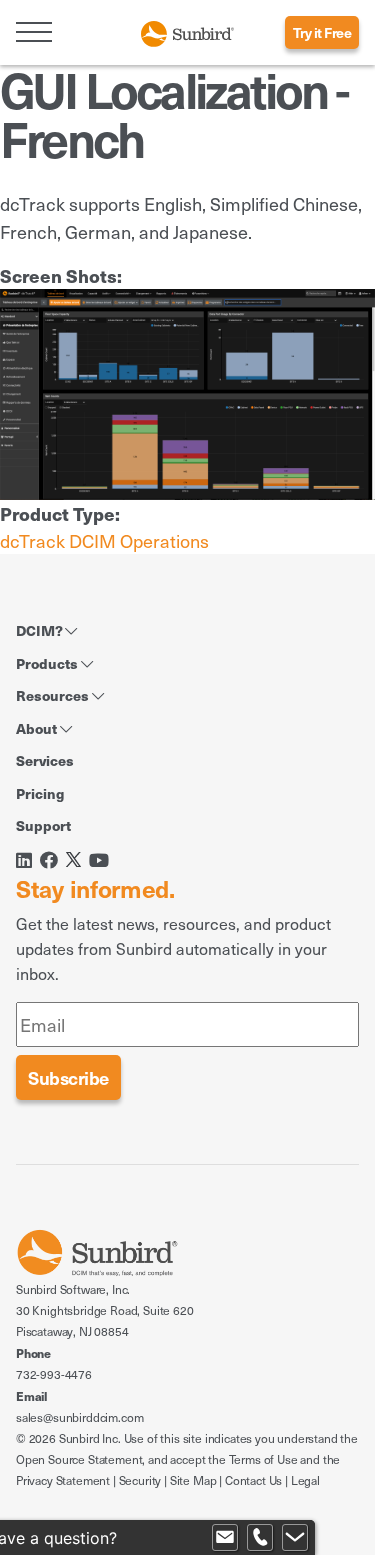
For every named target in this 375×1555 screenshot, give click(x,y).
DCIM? (40, 630)
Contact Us (253, 1480)
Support (43, 825)
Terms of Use (263, 1459)
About (38, 728)
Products (48, 663)
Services (45, 760)
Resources (54, 695)
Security (140, 1480)
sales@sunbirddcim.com (79, 1417)
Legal (305, 1480)
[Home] (187, 31)
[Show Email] (225, 1538)
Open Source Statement (79, 1459)
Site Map (193, 1480)
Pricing (40, 793)
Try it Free (322, 32)
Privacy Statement (63, 1480)
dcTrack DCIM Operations (104, 540)
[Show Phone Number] (260, 1538)
